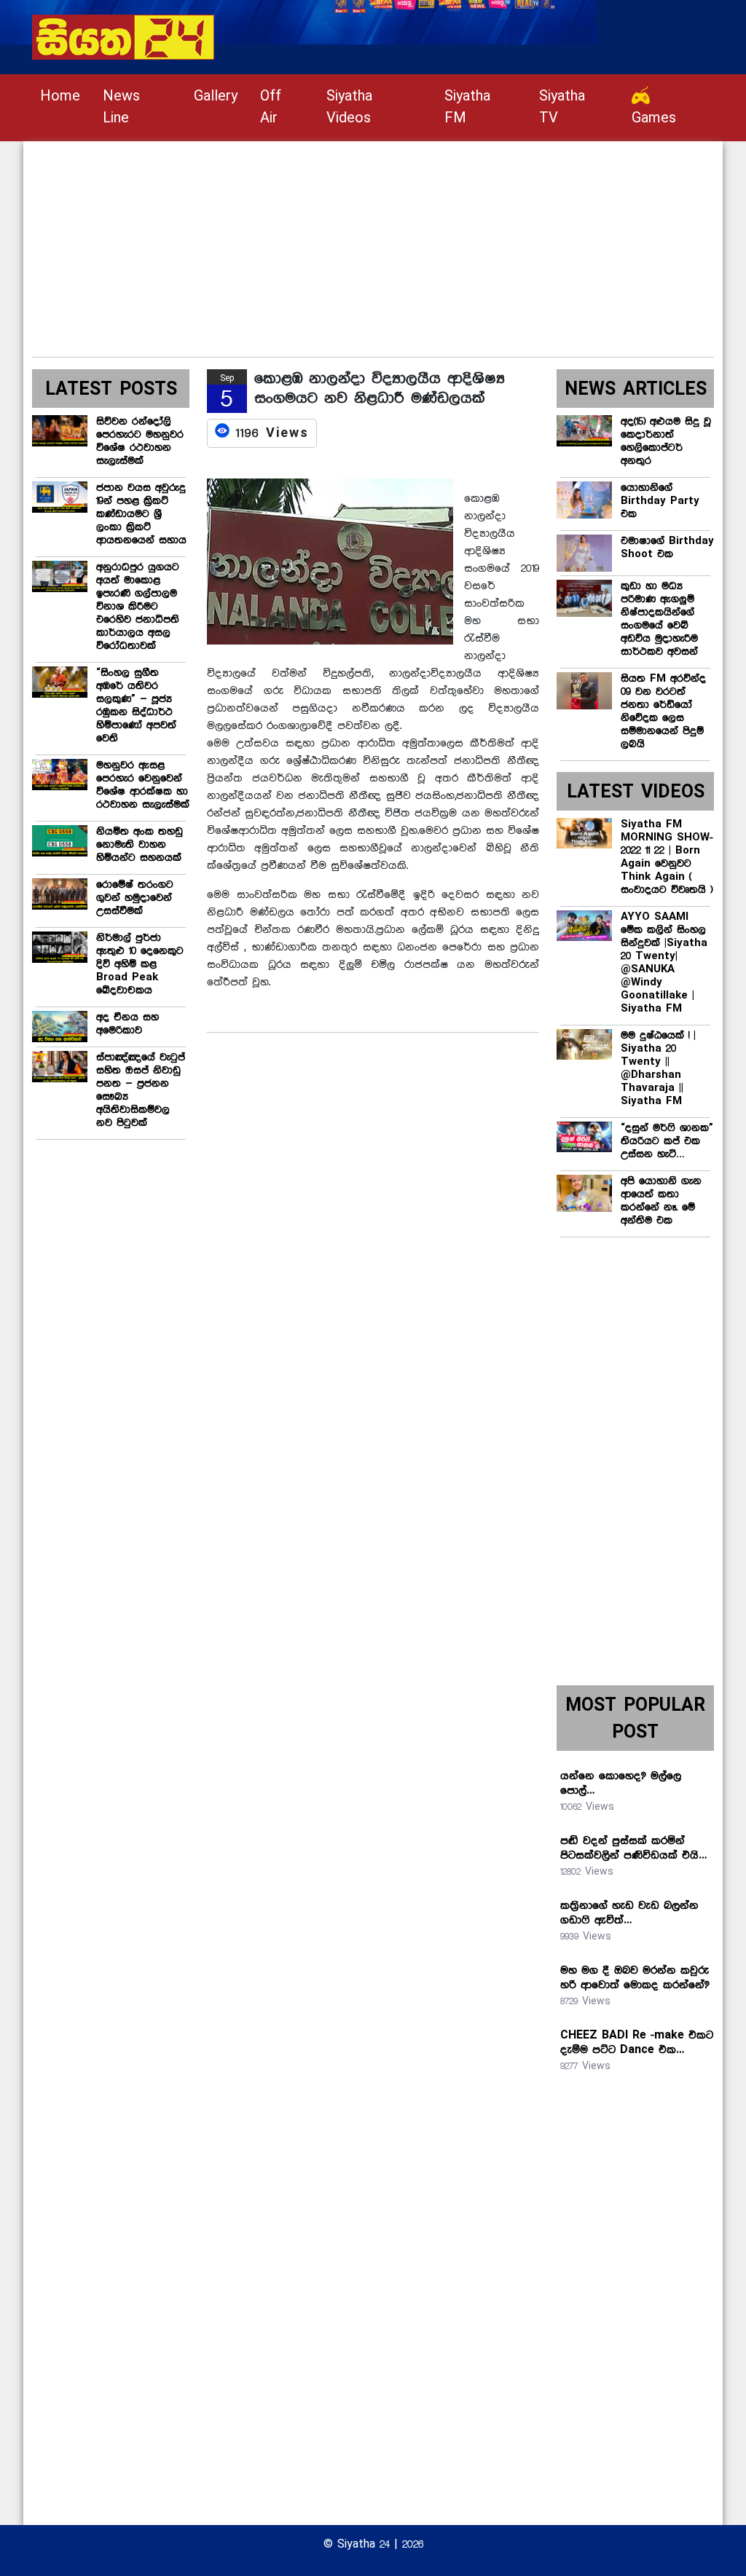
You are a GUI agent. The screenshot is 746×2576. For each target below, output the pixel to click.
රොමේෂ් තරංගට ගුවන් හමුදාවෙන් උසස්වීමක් (135, 898)
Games (654, 118)
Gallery (216, 96)
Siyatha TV (562, 107)
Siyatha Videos (349, 107)
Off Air (271, 107)
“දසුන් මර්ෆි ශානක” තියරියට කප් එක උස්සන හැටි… (667, 1141)
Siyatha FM (467, 107)
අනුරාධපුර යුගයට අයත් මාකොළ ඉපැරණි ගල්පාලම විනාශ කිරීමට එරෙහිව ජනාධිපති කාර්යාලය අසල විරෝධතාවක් (138, 607)
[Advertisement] (373, 243)
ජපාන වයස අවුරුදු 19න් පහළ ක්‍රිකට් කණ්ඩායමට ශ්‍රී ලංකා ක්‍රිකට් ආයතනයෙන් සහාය (141, 514)
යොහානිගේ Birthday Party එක (660, 501)
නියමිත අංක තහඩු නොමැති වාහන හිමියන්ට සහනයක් (140, 845)
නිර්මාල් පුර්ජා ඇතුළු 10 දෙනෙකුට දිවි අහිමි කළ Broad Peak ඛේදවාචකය (140, 964)
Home (60, 96)
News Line (121, 107)
